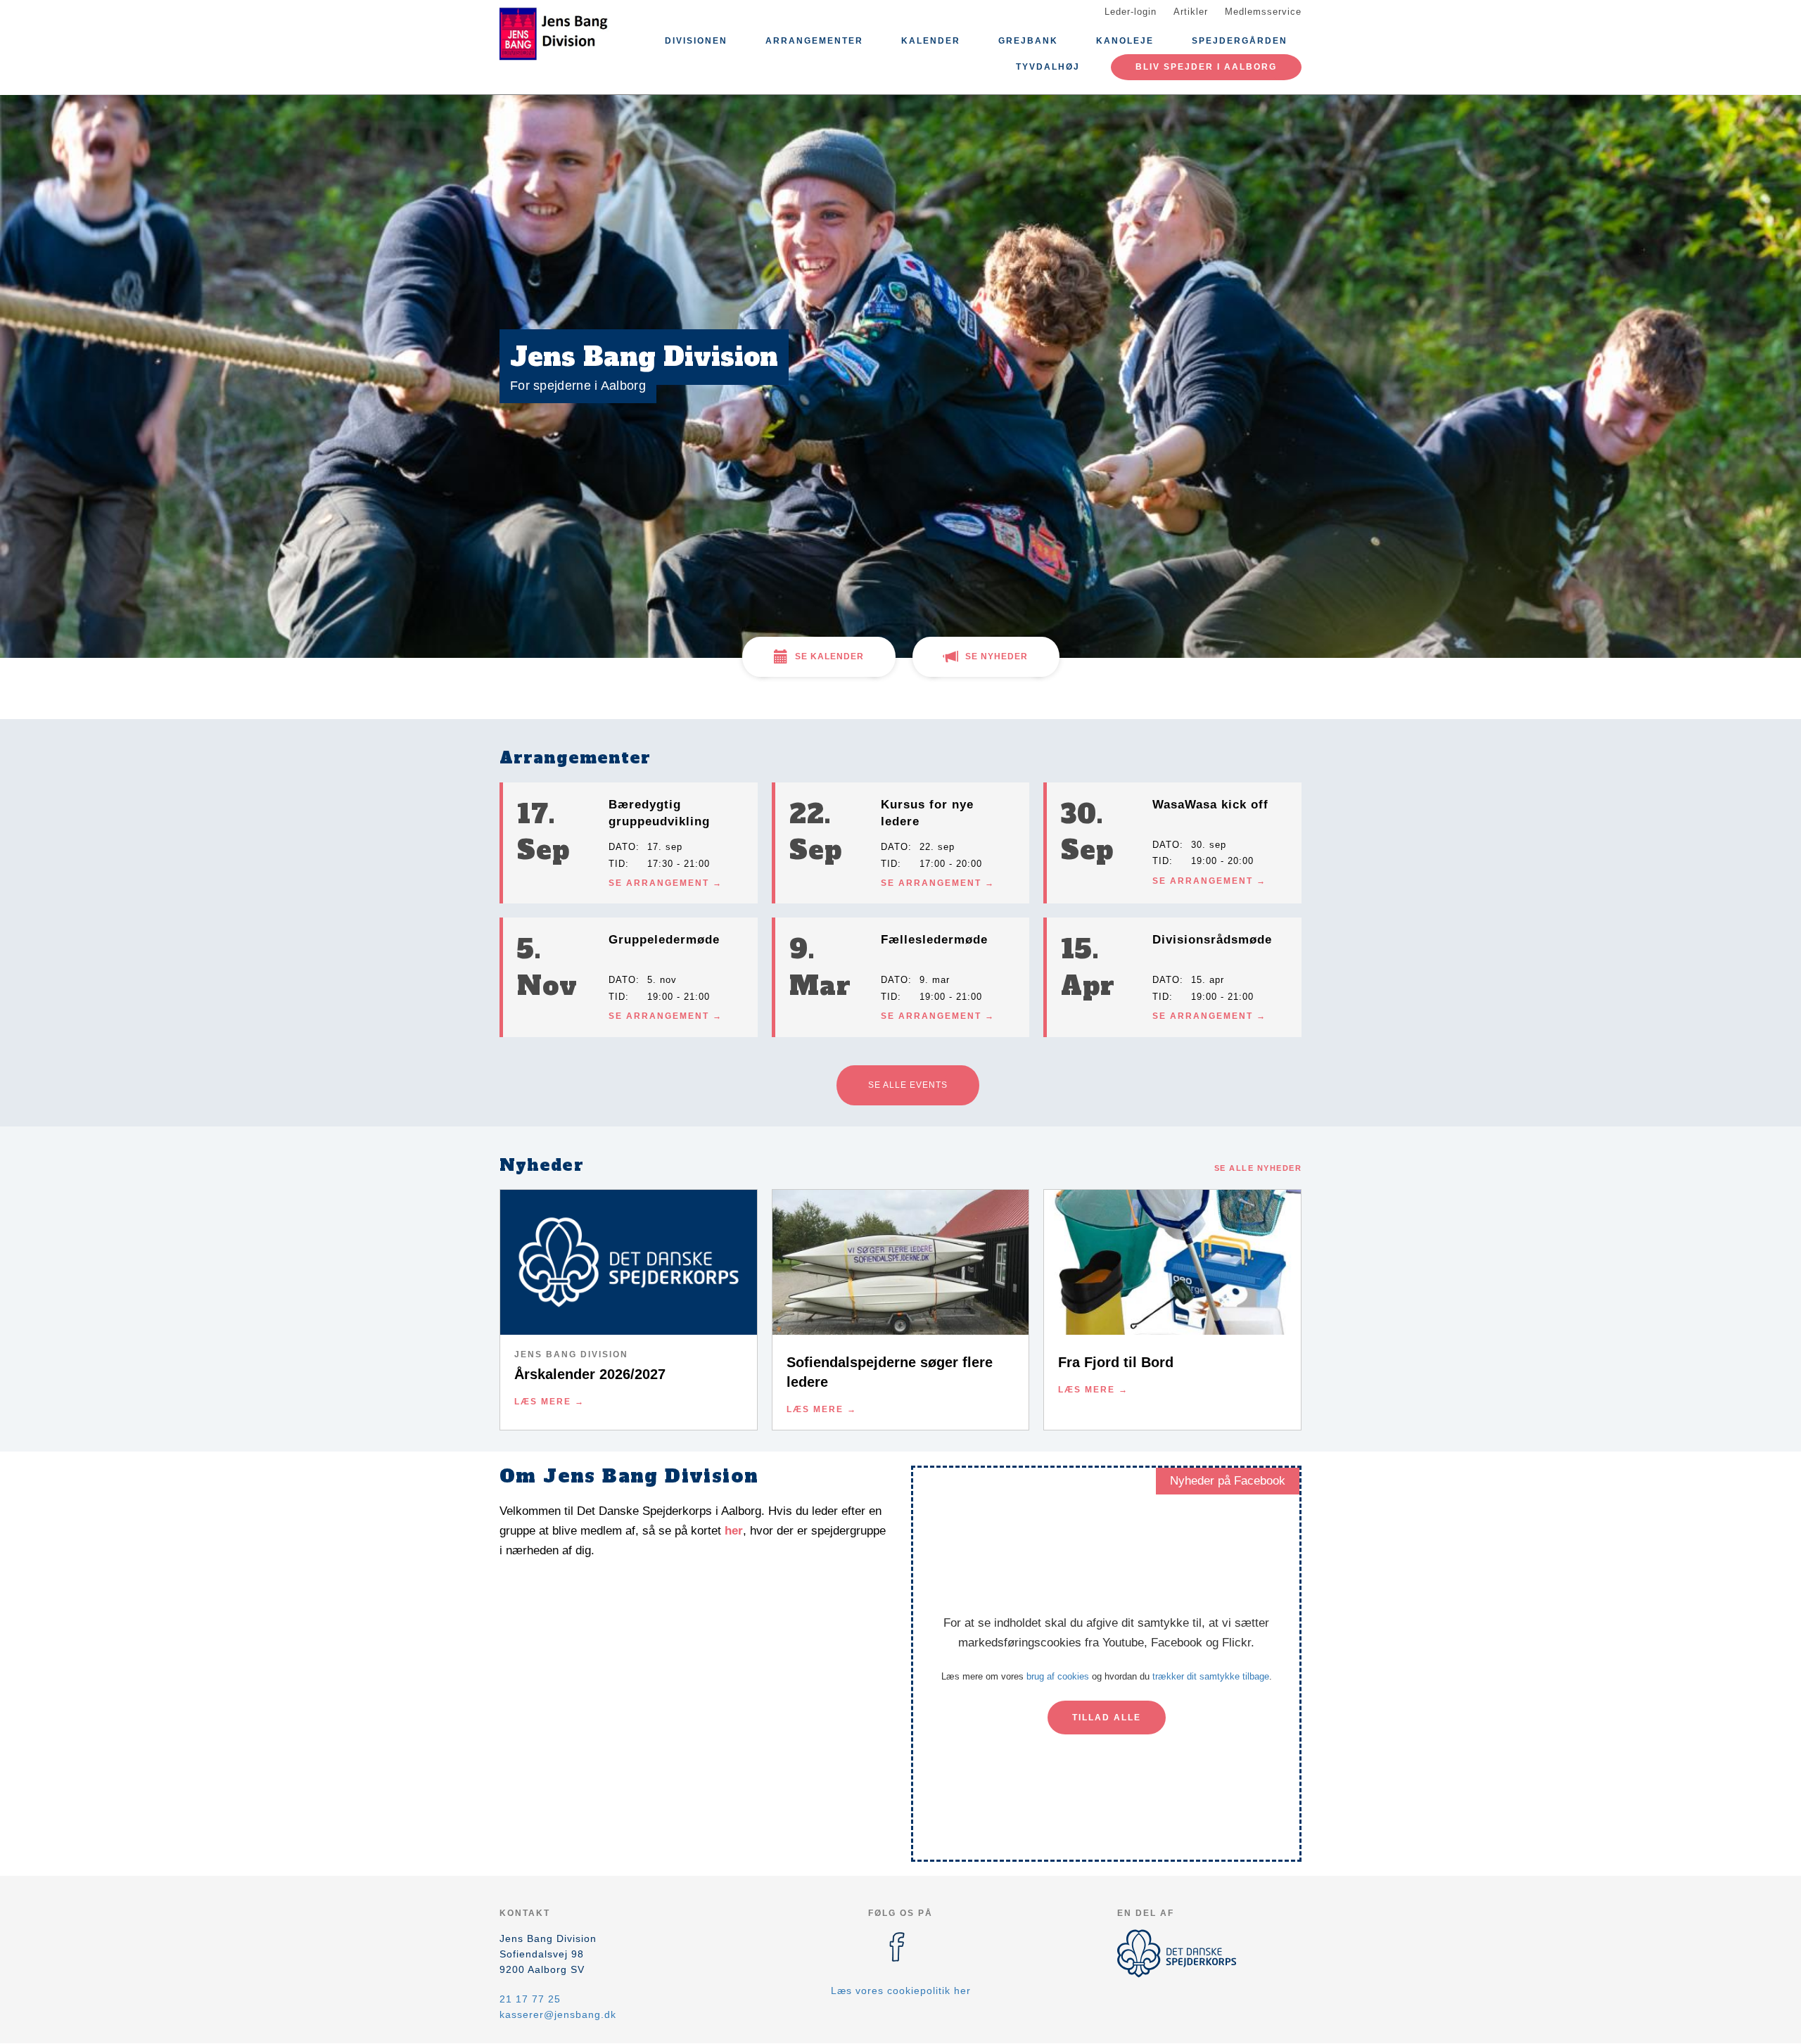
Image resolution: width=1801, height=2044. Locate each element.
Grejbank (1028, 41)
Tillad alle (1107, 1718)
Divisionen (696, 41)
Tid (617, 864)
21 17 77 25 (530, 1999)
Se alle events (908, 1085)
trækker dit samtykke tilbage (1211, 1676)
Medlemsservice (1263, 12)
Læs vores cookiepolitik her (901, 1991)
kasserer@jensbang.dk (558, 2014)
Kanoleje (1125, 41)
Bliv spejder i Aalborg (1206, 67)
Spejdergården (1240, 41)
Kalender (931, 41)
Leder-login (1131, 12)
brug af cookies (1058, 1676)
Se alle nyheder (1258, 1168)
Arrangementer (814, 41)
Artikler (1191, 12)
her (734, 1531)
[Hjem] (563, 34)
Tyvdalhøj (1048, 67)
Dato (622, 847)
